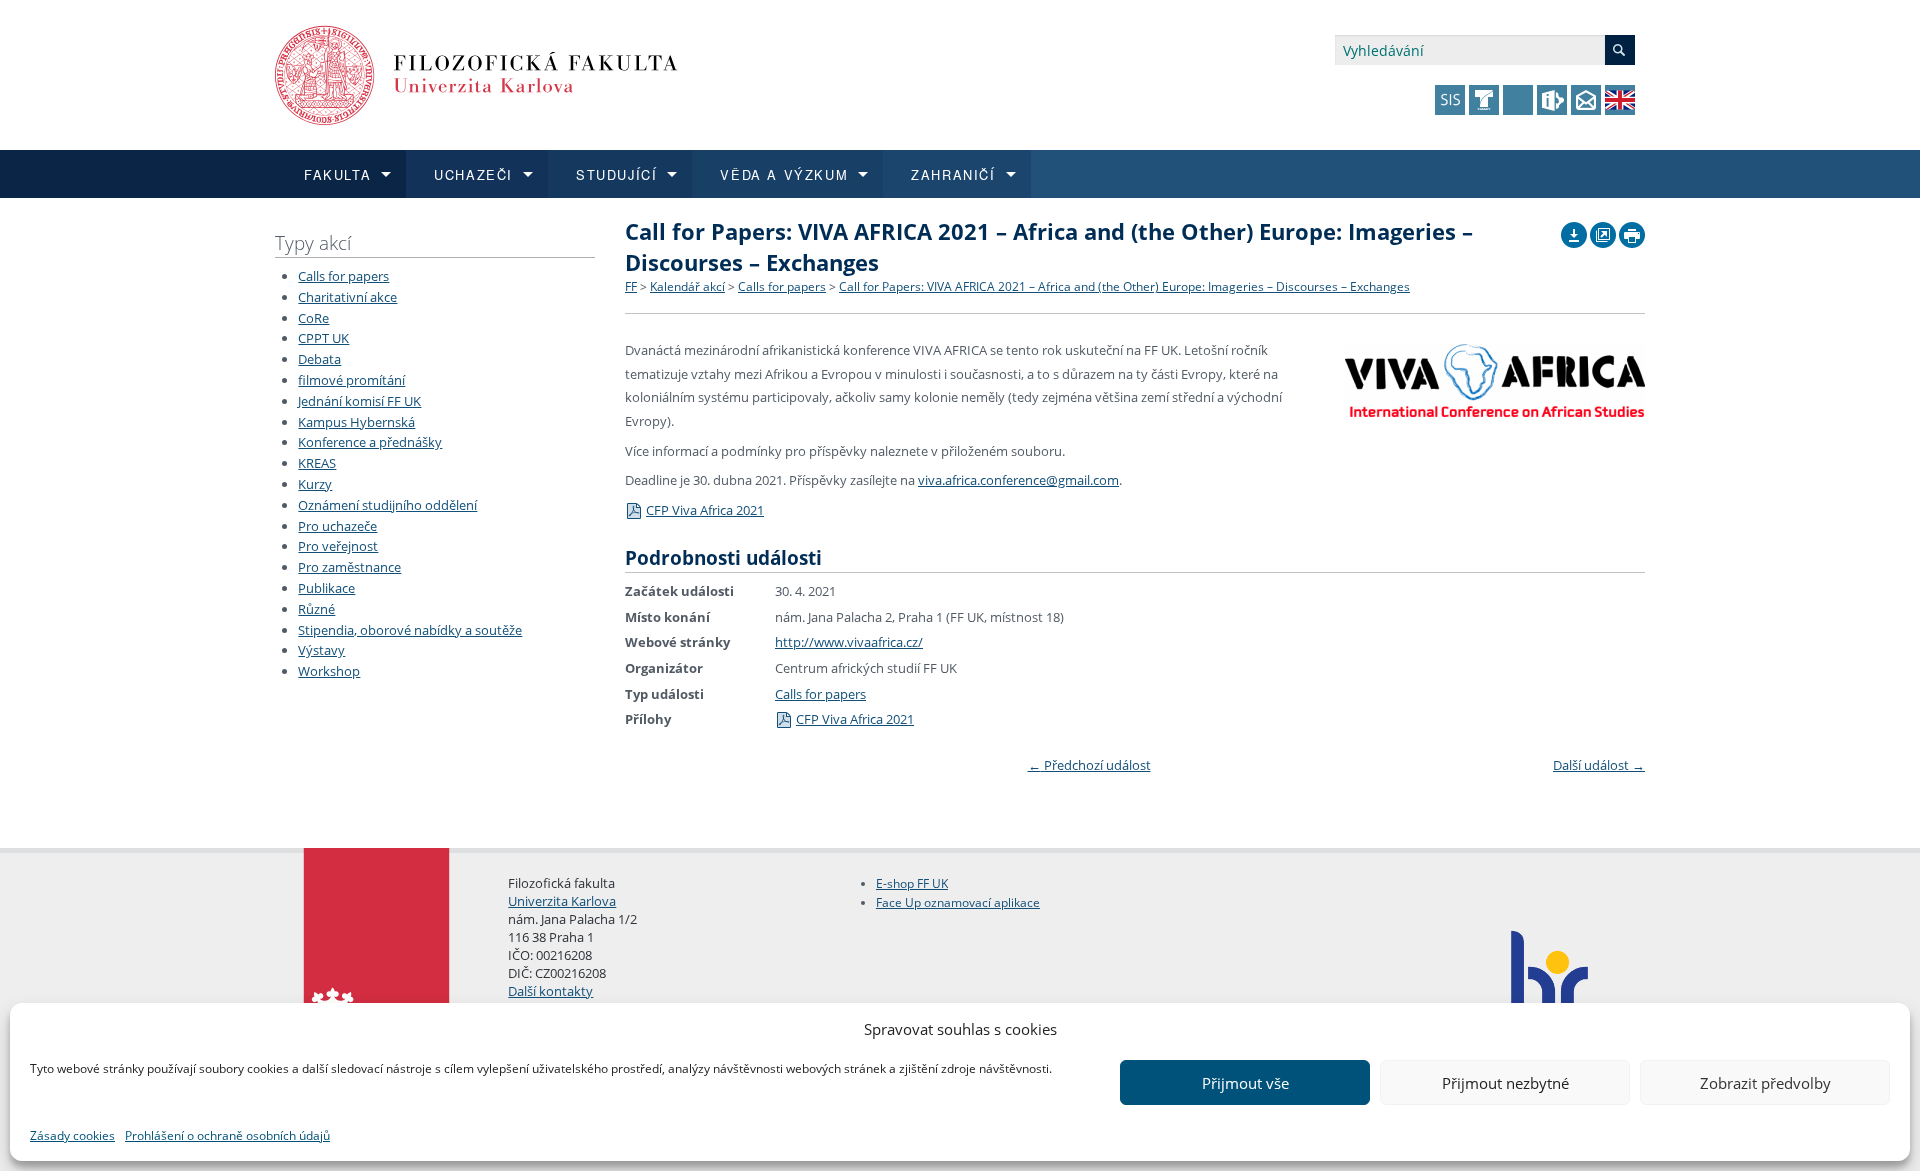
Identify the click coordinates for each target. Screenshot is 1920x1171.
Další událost (1599, 765)
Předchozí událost (1089, 765)
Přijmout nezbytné (1505, 1083)
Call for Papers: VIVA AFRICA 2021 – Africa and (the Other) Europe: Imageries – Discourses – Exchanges (1124, 286)
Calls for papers (343, 276)
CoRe (313, 318)
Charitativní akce (347, 297)
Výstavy (321, 650)
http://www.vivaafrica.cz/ (849, 642)
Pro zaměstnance (349, 567)
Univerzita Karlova (562, 901)
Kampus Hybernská (356, 422)
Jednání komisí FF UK (359, 401)
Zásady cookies (72, 1135)
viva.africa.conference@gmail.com (1018, 480)
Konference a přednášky (370, 442)
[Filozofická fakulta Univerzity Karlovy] (476, 73)
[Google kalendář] (1603, 230)
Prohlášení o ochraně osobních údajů (227, 1135)
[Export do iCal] (1574, 230)
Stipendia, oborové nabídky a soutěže (410, 630)
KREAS (317, 463)
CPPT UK (323, 338)
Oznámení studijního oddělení (387, 505)
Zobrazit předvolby (1765, 1083)
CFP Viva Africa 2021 (705, 510)
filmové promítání (351, 380)
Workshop (329, 671)
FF (631, 286)
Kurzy (315, 484)
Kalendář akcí (687, 286)
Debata (319, 359)
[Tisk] (1632, 230)
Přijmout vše (1245, 1083)
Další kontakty (550, 991)
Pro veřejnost (338, 546)
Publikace (326, 588)
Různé (316, 609)
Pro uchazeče (337, 526)
